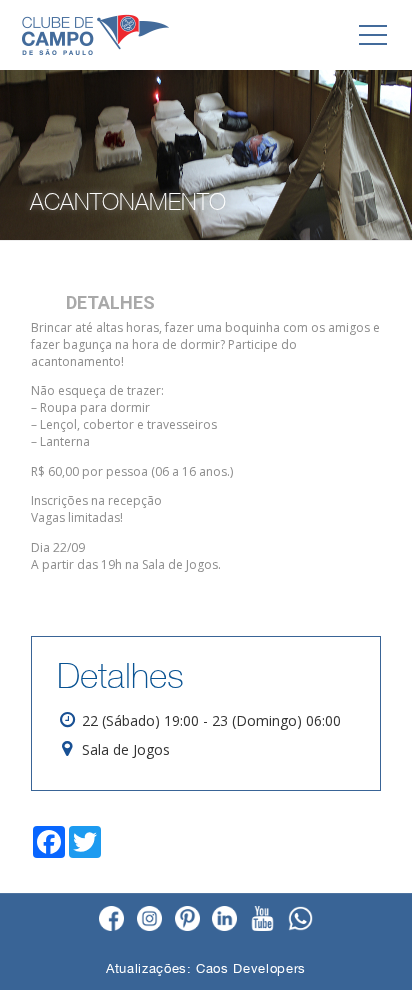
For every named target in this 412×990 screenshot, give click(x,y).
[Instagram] (149, 920)
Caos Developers (251, 968)
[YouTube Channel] (262, 920)
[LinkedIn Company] (224, 920)
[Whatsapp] (300, 920)
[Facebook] (111, 920)
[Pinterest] (187, 920)
